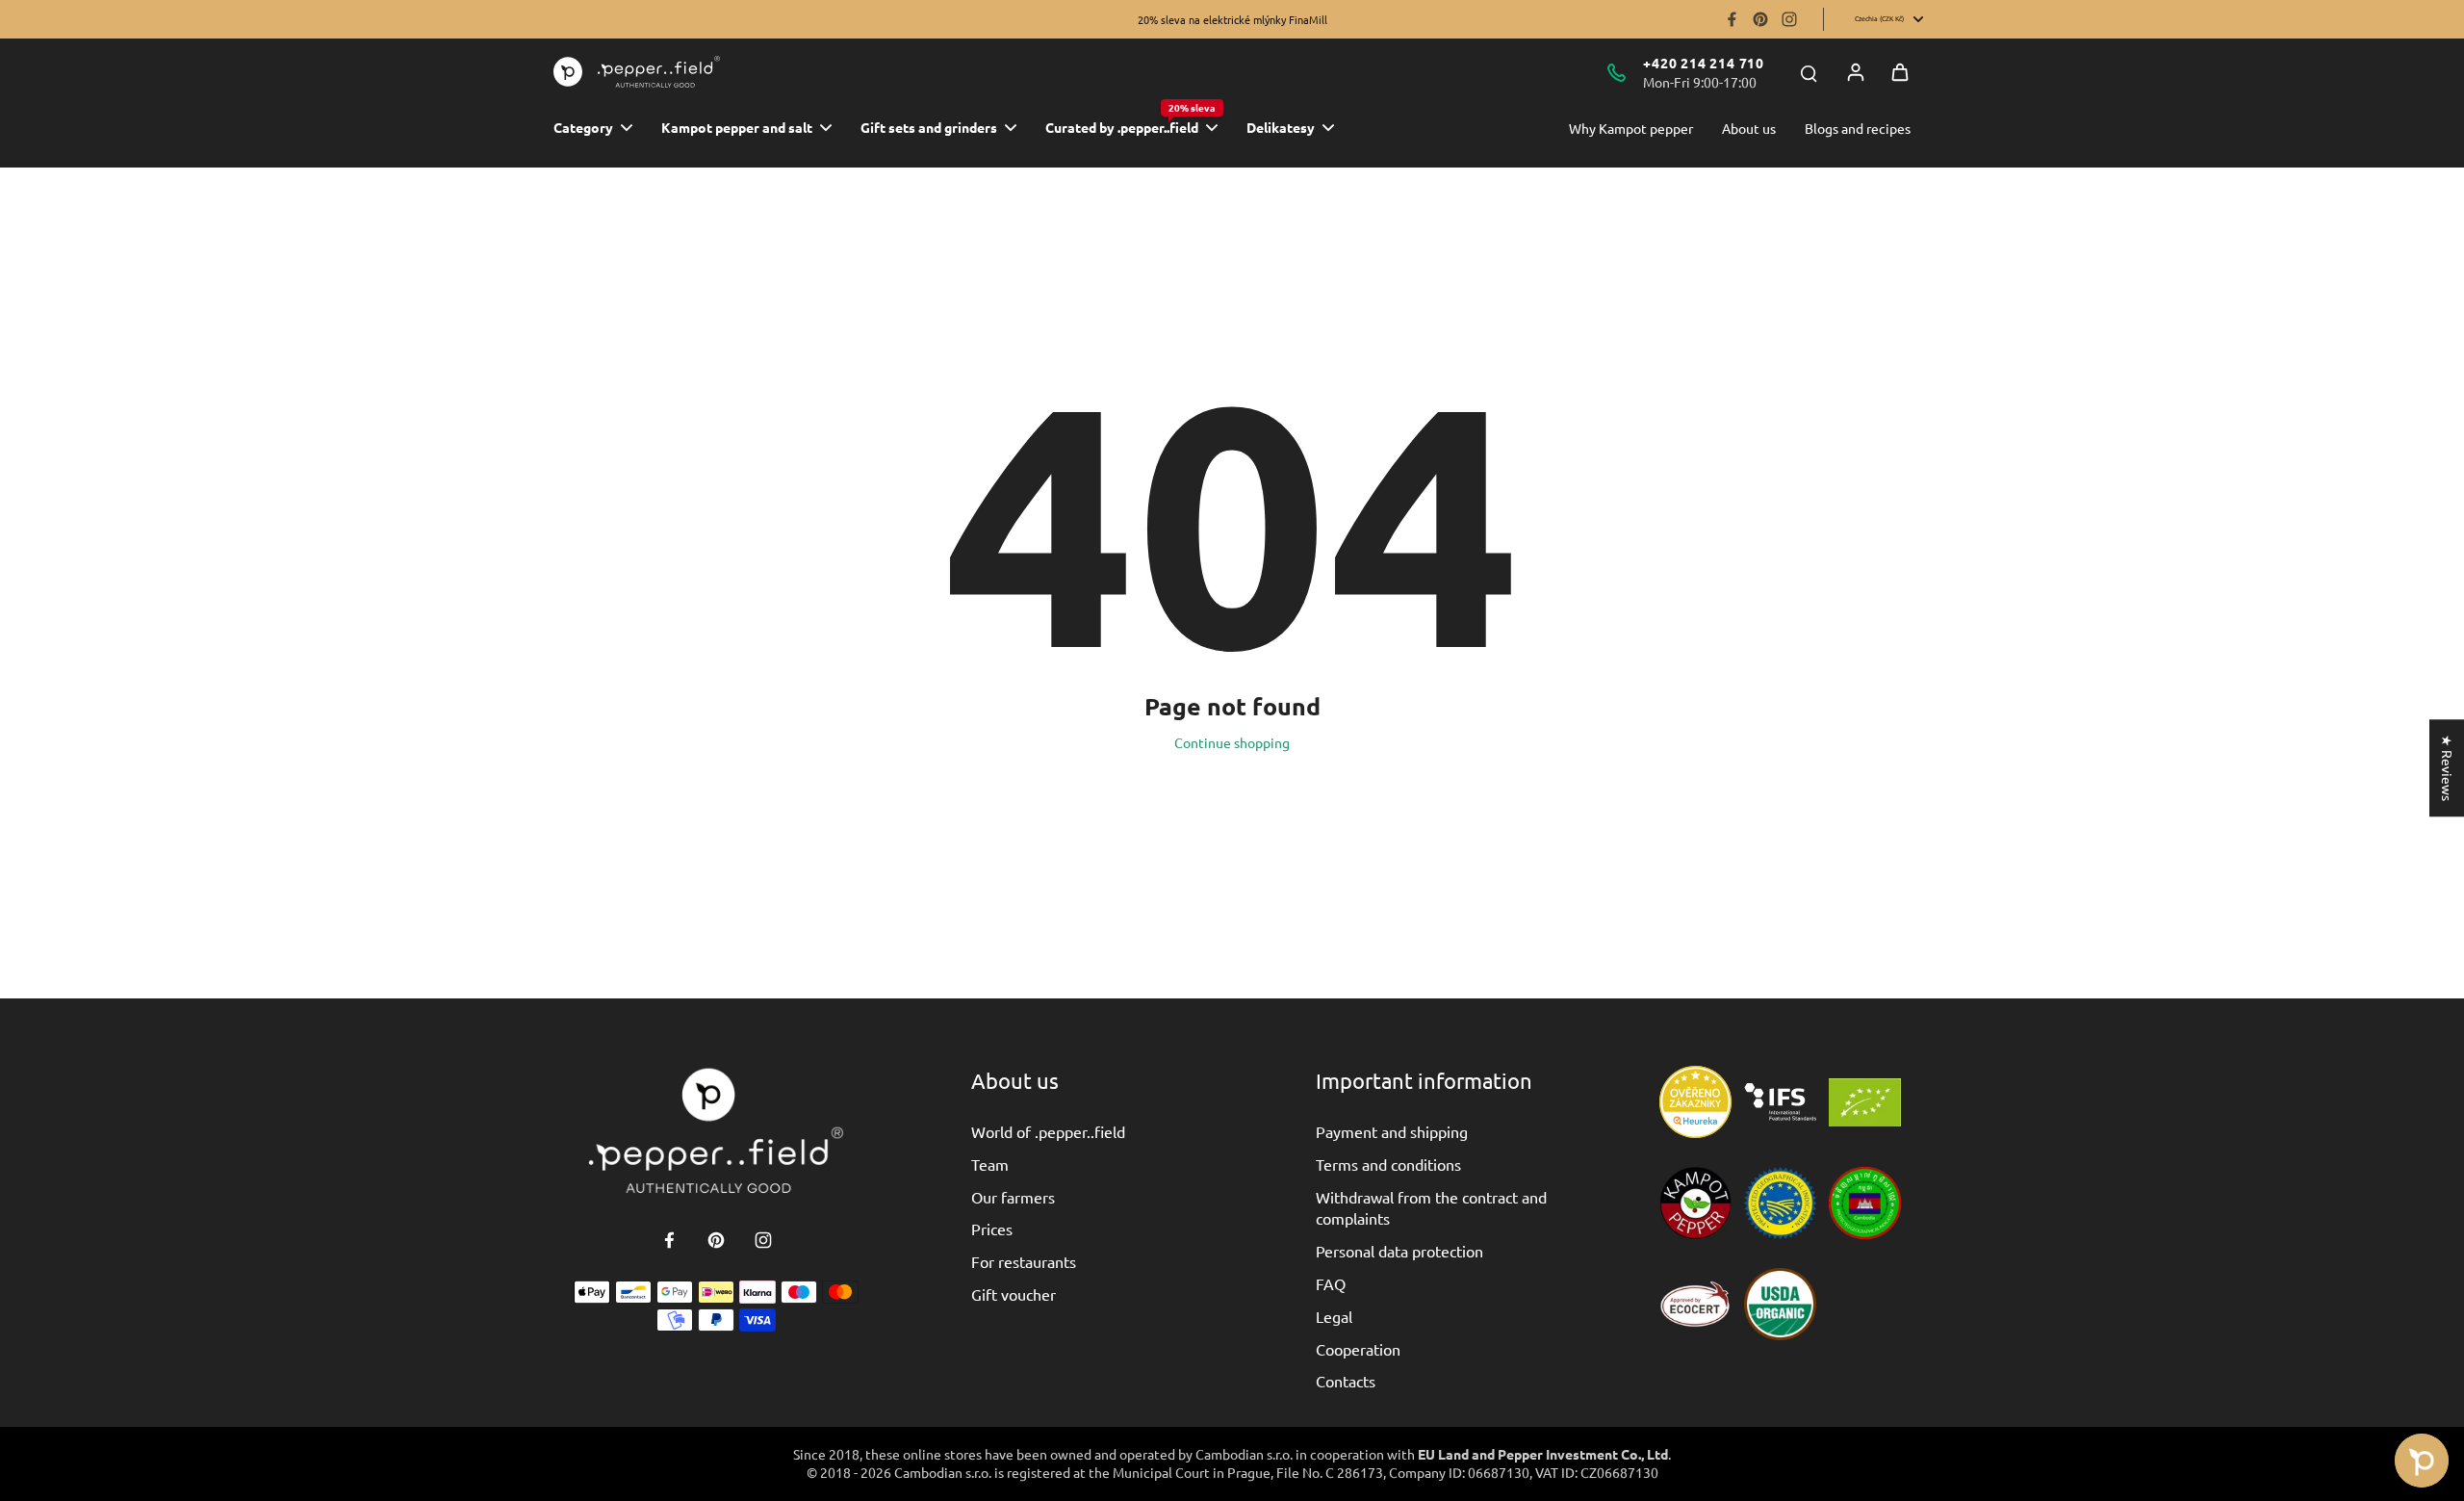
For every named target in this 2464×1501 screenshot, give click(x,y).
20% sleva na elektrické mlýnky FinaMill (1232, 19)
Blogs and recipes (1858, 128)
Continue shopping (1232, 742)
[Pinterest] (1760, 19)
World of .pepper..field (1048, 1131)
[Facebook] (1732, 19)
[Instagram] (1789, 19)
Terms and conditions (1388, 1164)
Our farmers (1013, 1197)
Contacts (1346, 1381)
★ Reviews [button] (2448, 768)
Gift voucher (1014, 1294)
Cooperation (1358, 1349)
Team (990, 1164)
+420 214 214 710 (1704, 63)
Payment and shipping (1392, 1131)
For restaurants (1024, 1261)
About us (1749, 128)
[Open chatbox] (2422, 1461)
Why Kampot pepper (1631, 128)
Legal (1334, 1316)
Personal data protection (1399, 1251)
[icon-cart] (1900, 72)
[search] (1809, 72)
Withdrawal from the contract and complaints (1431, 1207)
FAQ (1331, 1283)
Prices (992, 1229)
